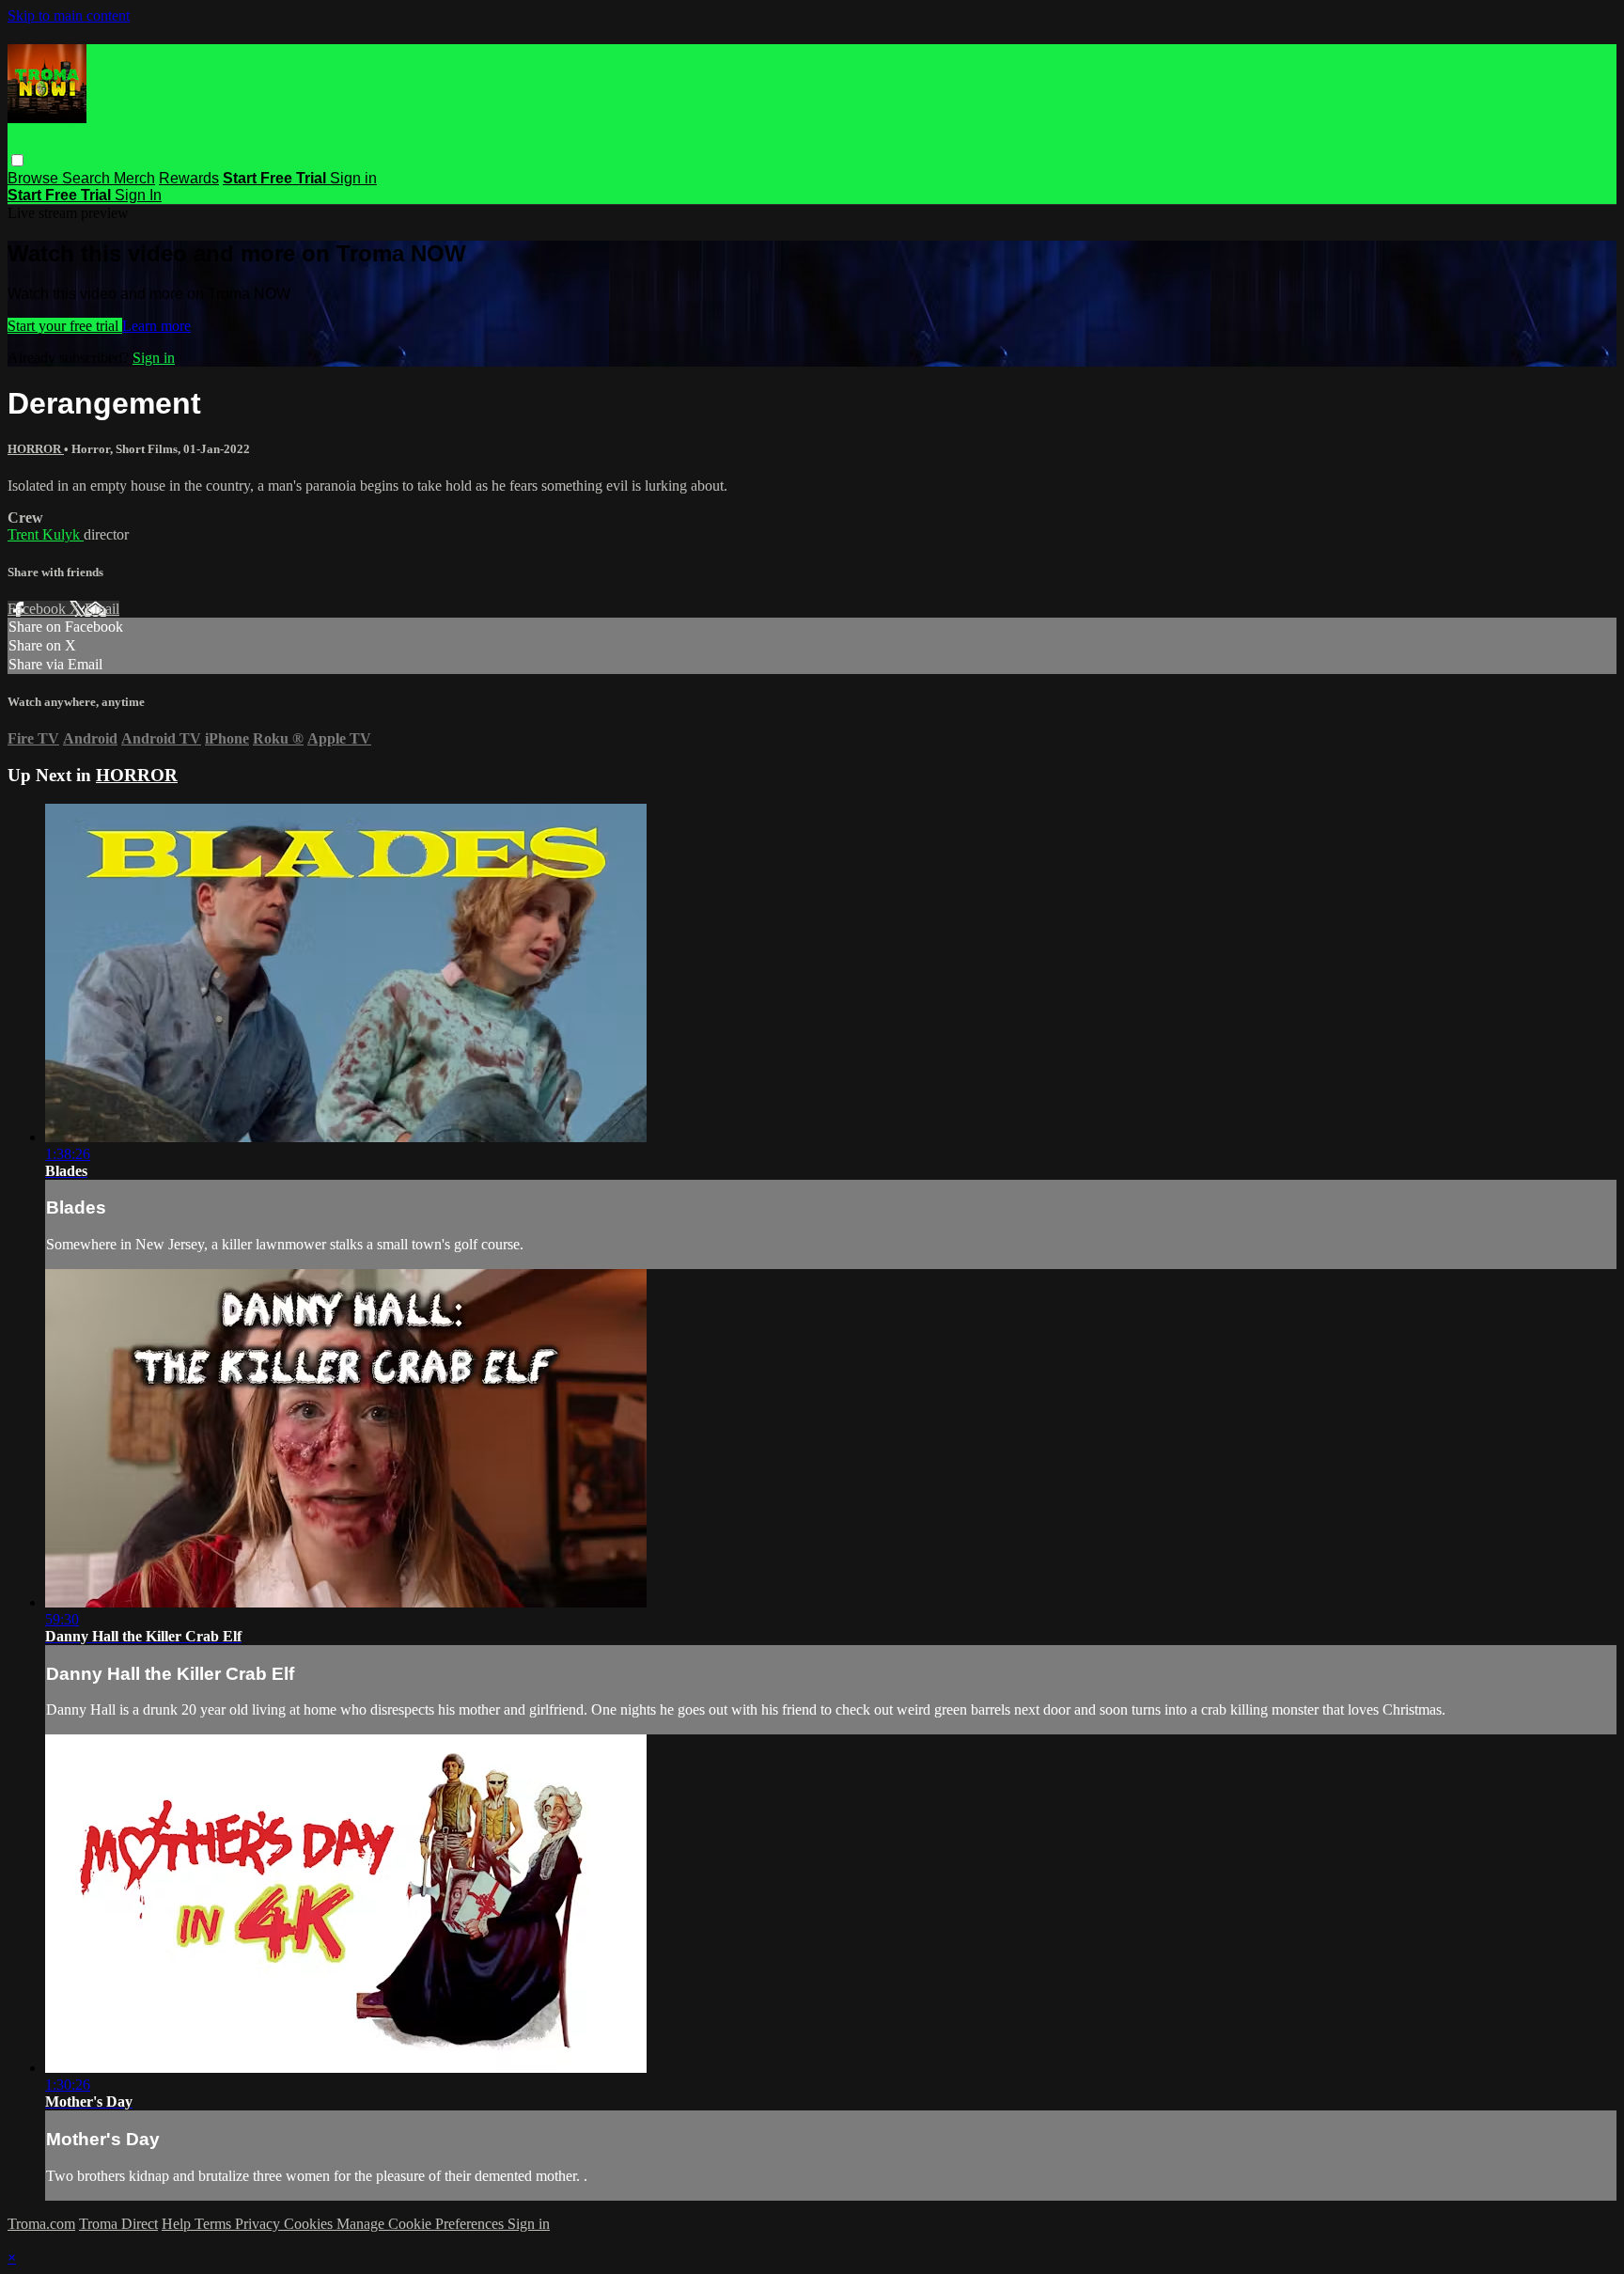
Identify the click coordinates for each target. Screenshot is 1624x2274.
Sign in (353, 178)
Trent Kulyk (46, 534)
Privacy (259, 2224)
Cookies (310, 2224)
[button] (17, 160)
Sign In (138, 195)
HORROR (36, 449)
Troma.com (41, 2224)
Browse (35, 178)
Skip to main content (69, 16)
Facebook (39, 609)
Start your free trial (65, 326)
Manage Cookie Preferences (422, 2224)
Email (102, 609)
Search (88, 178)
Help (178, 2224)
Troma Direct (118, 2224)
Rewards (189, 178)
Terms (215, 2224)
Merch (134, 178)
